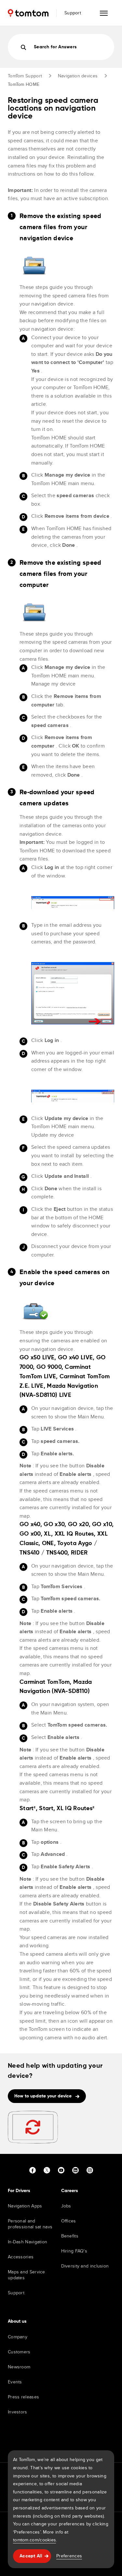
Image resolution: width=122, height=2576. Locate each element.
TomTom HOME (24, 84)
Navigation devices (78, 76)
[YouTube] (61, 2170)
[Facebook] (33, 2170)
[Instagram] (90, 2170)
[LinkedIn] (75, 2170)
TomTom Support (25, 76)
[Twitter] (47, 2170)
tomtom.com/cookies (34, 2540)
